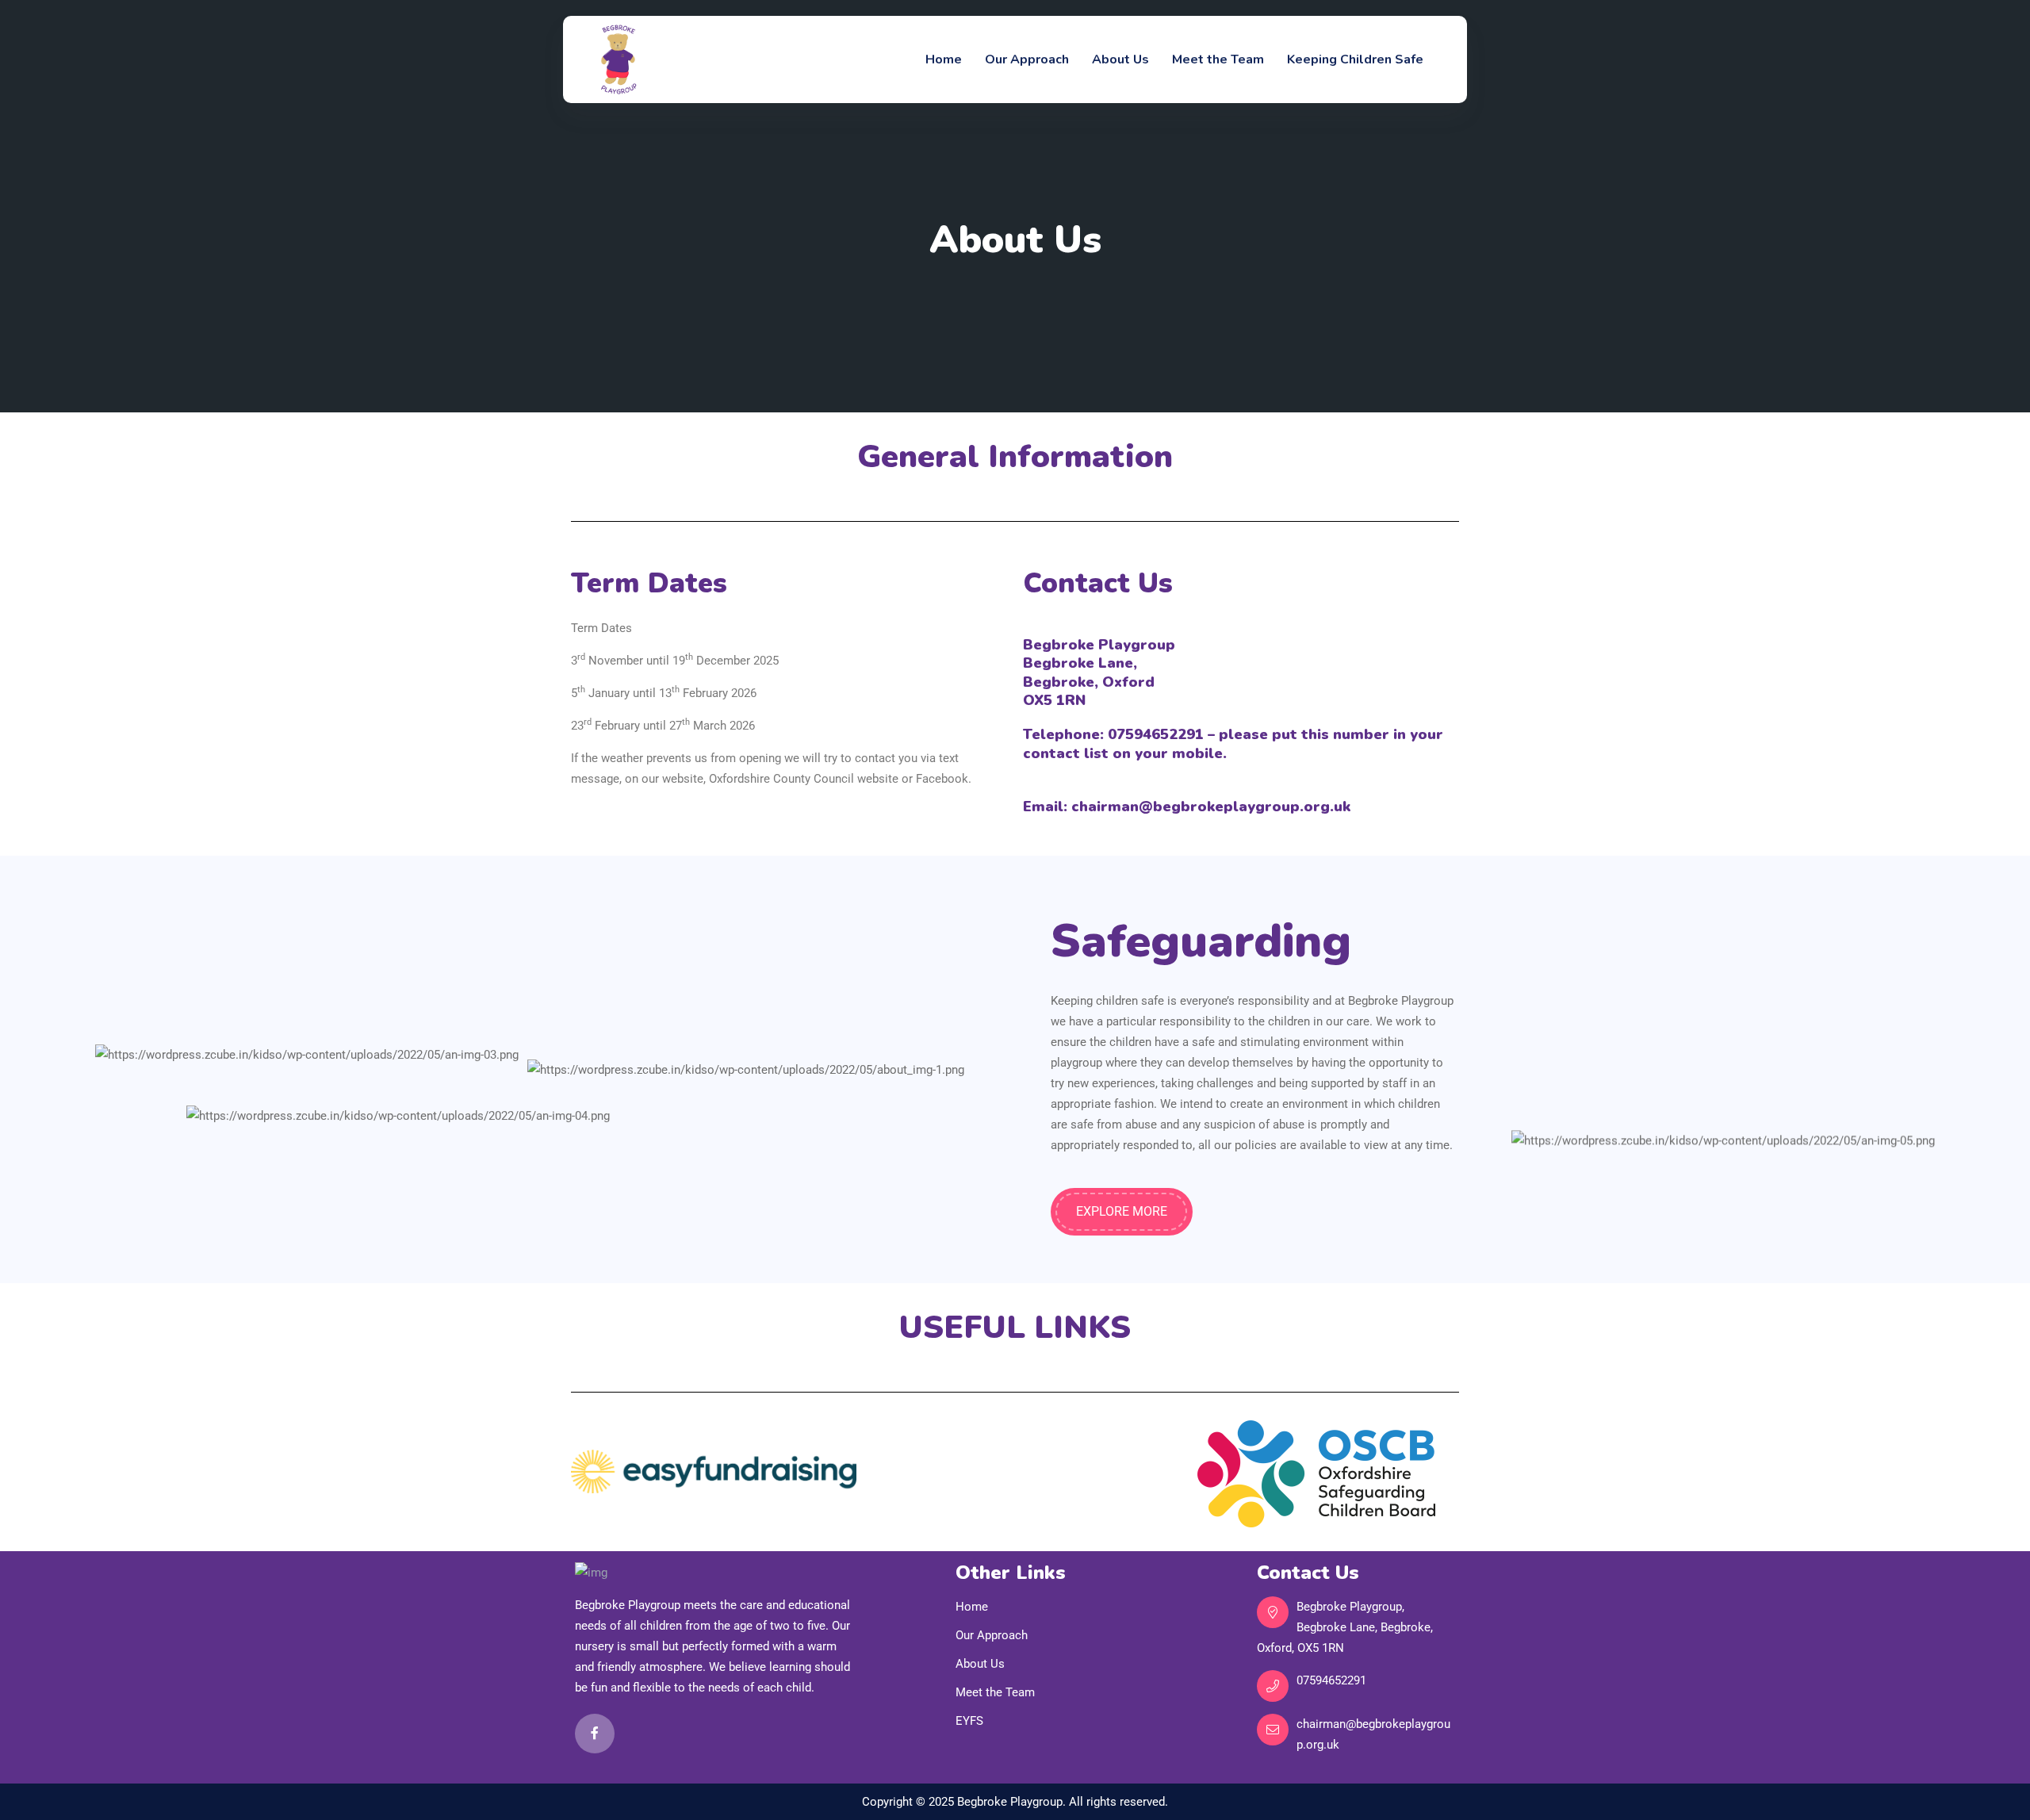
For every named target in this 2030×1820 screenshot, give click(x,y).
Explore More (1122, 1211)
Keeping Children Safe (1355, 59)
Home (944, 59)
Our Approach (1027, 59)
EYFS (969, 1721)
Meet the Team (1218, 59)
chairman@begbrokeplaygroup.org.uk (1373, 1734)
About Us (1120, 59)
